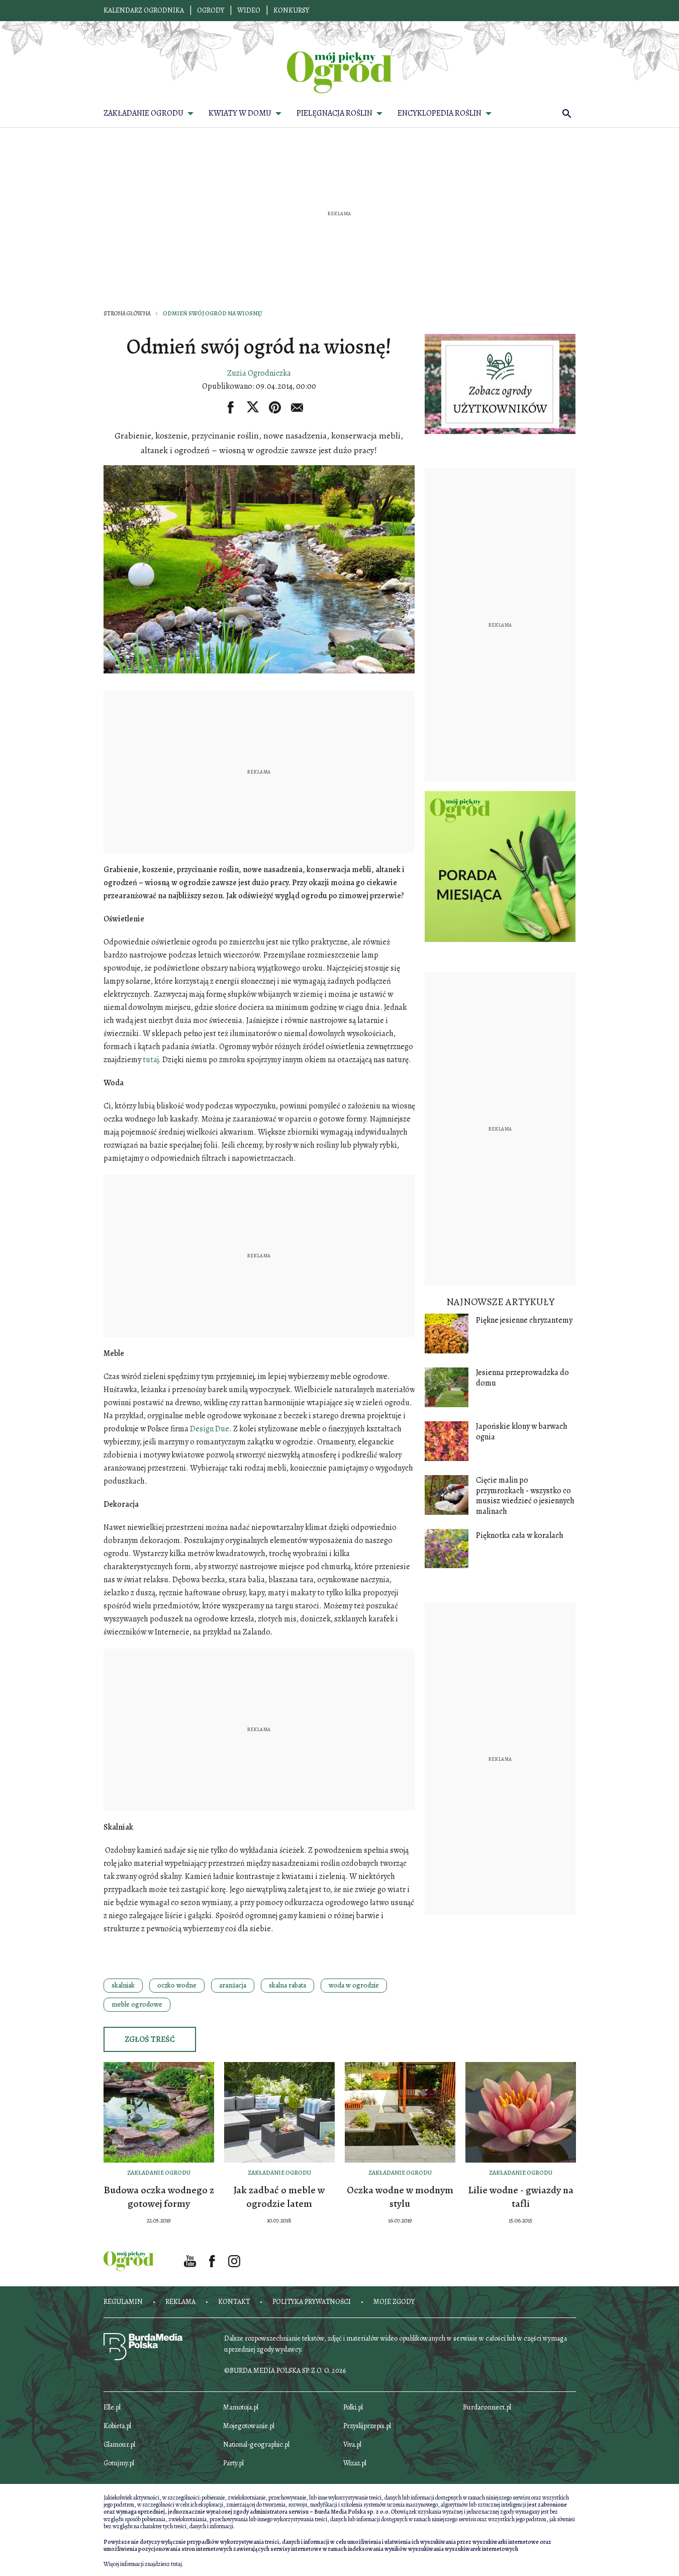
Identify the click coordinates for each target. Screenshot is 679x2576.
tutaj (151, 1060)
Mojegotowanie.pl (249, 2426)
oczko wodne (177, 1985)
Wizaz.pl (355, 2463)
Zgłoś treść (150, 2039)
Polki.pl (353, 2407)
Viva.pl (352, 2444)
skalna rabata (287, 1985)
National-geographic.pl (256, 2444)
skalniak (123, 1985)
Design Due (210, 1429)
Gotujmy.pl (119, 2463)
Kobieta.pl (117, 2426)
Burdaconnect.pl (487, 2407)
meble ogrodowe (137, 2004)
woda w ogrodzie (354, 1985)
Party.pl (233, 2463)
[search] (567, 113)
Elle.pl (112, 2407)
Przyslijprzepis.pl (367, 2426)
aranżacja (233, 1985)
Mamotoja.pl (241, 2407)
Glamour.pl (119, 2444)
